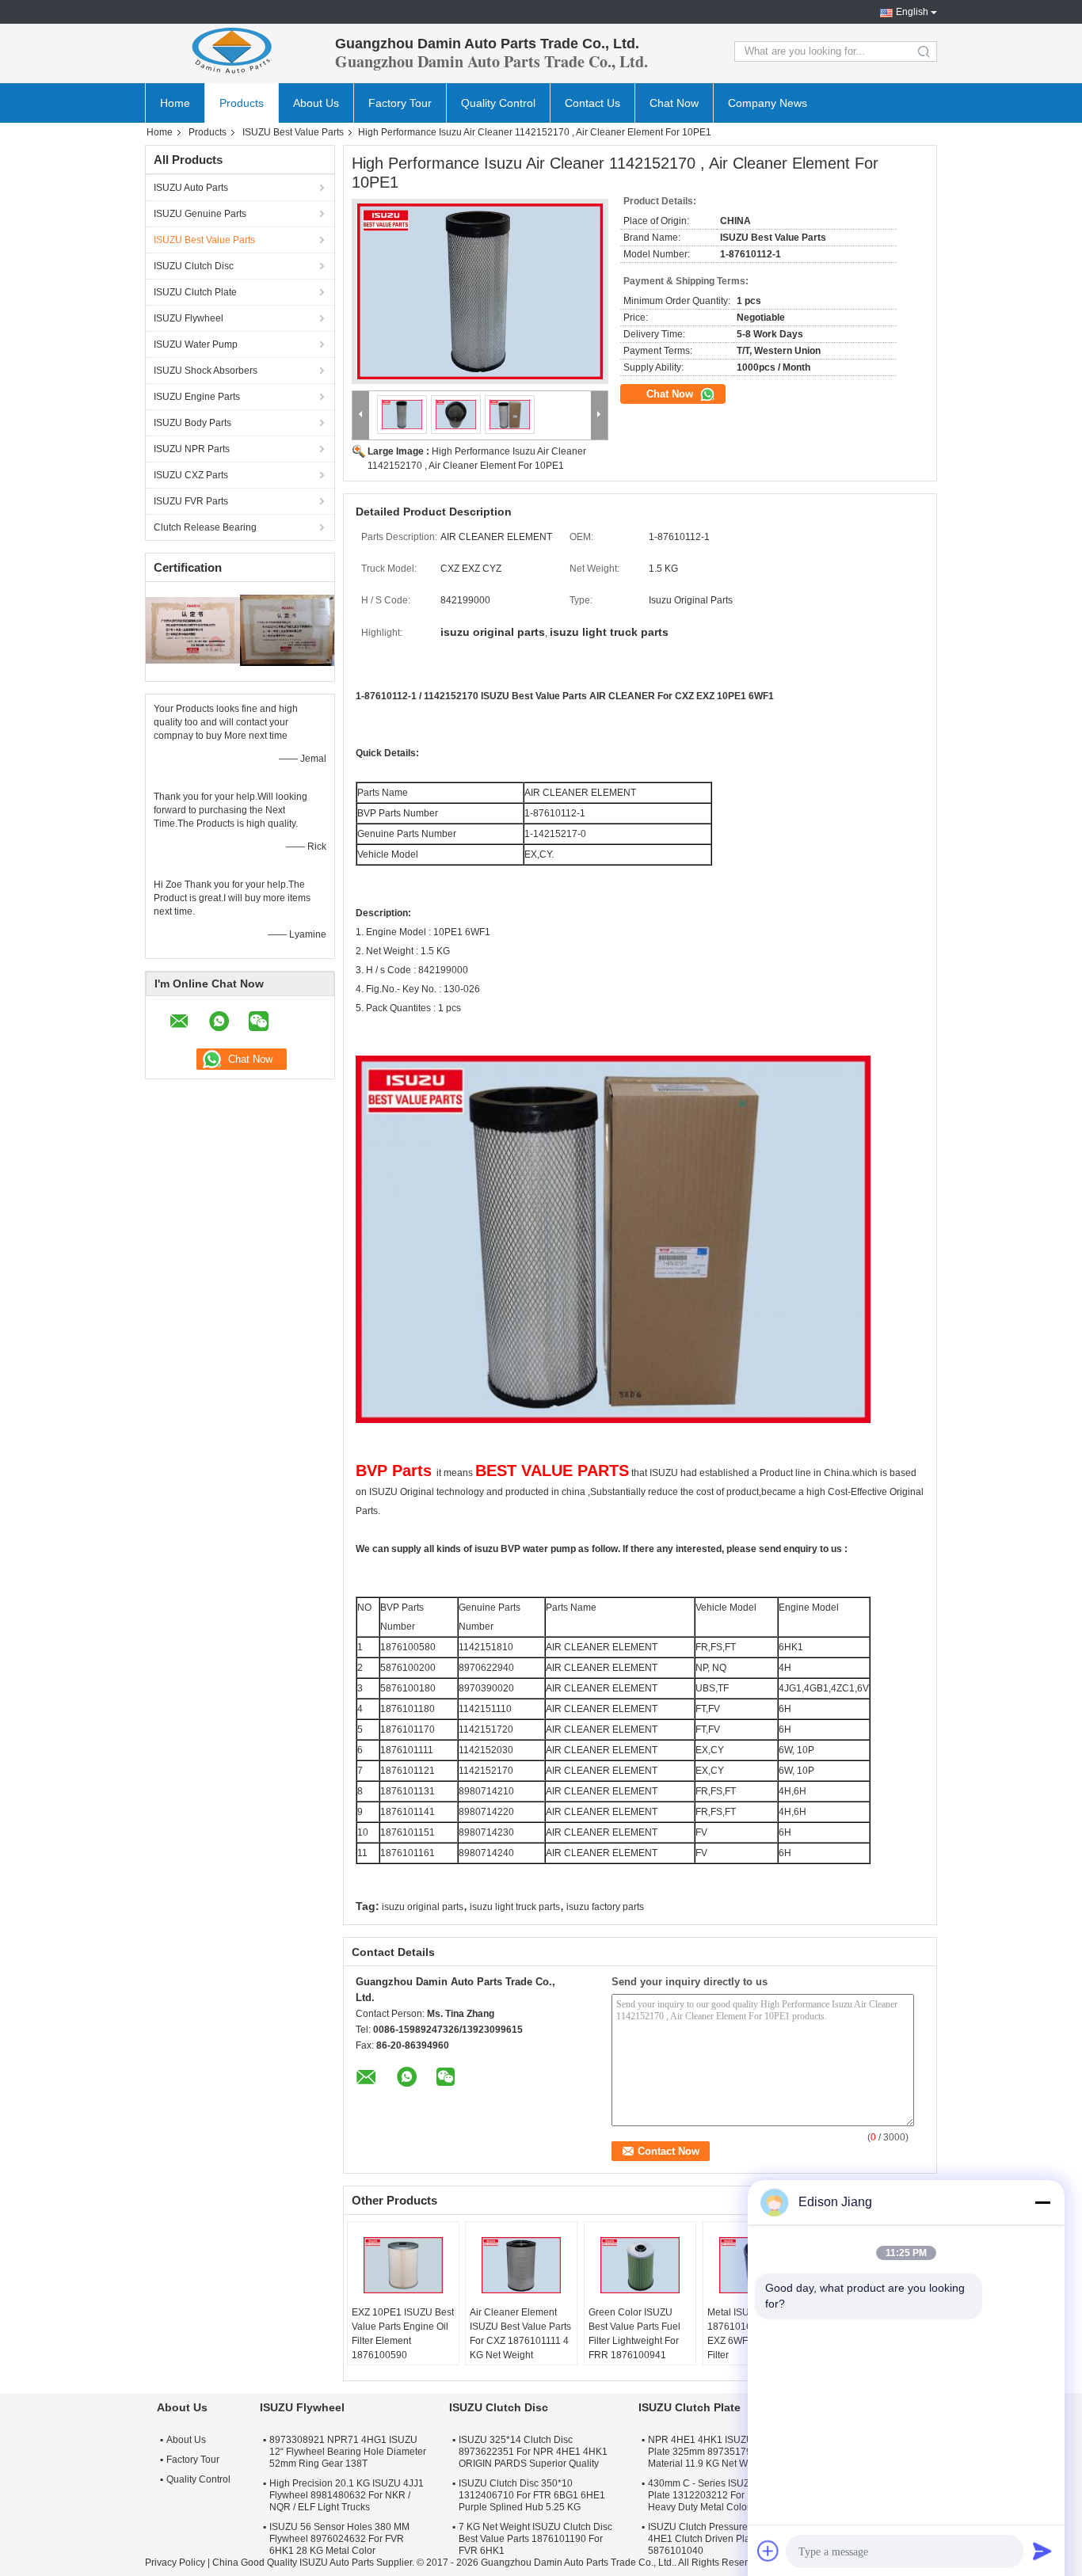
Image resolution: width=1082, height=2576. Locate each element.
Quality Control (498, 103)
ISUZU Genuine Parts (200, 214)
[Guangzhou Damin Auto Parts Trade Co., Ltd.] (232, 51)
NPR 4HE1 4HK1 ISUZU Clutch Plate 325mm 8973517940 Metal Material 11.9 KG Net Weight (718, 2452)
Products (242, 103)
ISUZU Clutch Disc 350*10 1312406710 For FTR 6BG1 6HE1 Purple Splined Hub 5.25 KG (532, 2495)
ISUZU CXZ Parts (191, 475)
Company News (768, 103)
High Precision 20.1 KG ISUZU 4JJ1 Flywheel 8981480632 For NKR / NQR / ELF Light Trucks (347, 2495)
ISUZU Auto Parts (191, 188)
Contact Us (592, 103)
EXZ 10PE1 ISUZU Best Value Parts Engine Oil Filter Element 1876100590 (403, 2334)
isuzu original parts (423, 1907)
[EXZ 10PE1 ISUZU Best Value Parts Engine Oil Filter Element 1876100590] (403, 2266)
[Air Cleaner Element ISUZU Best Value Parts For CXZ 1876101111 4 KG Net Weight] (521, 2266)
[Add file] (768, 2551)
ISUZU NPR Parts (192, 449)
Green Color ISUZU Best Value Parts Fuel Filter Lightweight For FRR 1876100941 (634, 2334)
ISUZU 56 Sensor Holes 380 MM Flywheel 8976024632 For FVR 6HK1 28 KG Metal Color (339, 2539)
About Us (316, 103)
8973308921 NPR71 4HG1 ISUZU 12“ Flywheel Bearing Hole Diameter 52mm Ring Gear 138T (348, 2452)
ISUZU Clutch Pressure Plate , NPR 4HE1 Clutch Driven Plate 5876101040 (724, 2539)
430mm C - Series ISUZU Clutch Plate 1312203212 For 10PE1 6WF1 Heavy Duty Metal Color (726, 2495)
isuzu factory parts (605, 1907)
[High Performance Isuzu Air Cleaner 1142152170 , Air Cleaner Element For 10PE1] (480, 291)
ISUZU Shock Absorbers (206, 371)
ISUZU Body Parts (192, 423)
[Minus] (1042, 2202)
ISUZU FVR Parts (191, 501)
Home (175, 103)
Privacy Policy (175, 2563)
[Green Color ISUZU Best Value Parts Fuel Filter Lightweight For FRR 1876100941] (640, 2266)
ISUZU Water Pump (196, 344)
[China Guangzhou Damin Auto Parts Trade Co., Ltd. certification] (193, 630)
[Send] (1042, 2551)
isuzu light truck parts (515, 1907)
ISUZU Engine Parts (197, 397)
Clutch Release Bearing (205, 527)
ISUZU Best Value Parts (293, 132)
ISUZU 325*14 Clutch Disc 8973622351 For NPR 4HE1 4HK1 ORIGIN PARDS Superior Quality (533, 2452)
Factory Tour (400, 103)
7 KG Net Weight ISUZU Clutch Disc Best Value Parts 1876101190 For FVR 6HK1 (535, 2539)
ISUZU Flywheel (189, 318)
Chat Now (674, 103)
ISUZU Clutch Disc (194, 266)
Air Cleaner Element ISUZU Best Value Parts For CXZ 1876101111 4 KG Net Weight (520, 2334)
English (912, 12)
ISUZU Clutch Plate (195, 292)
